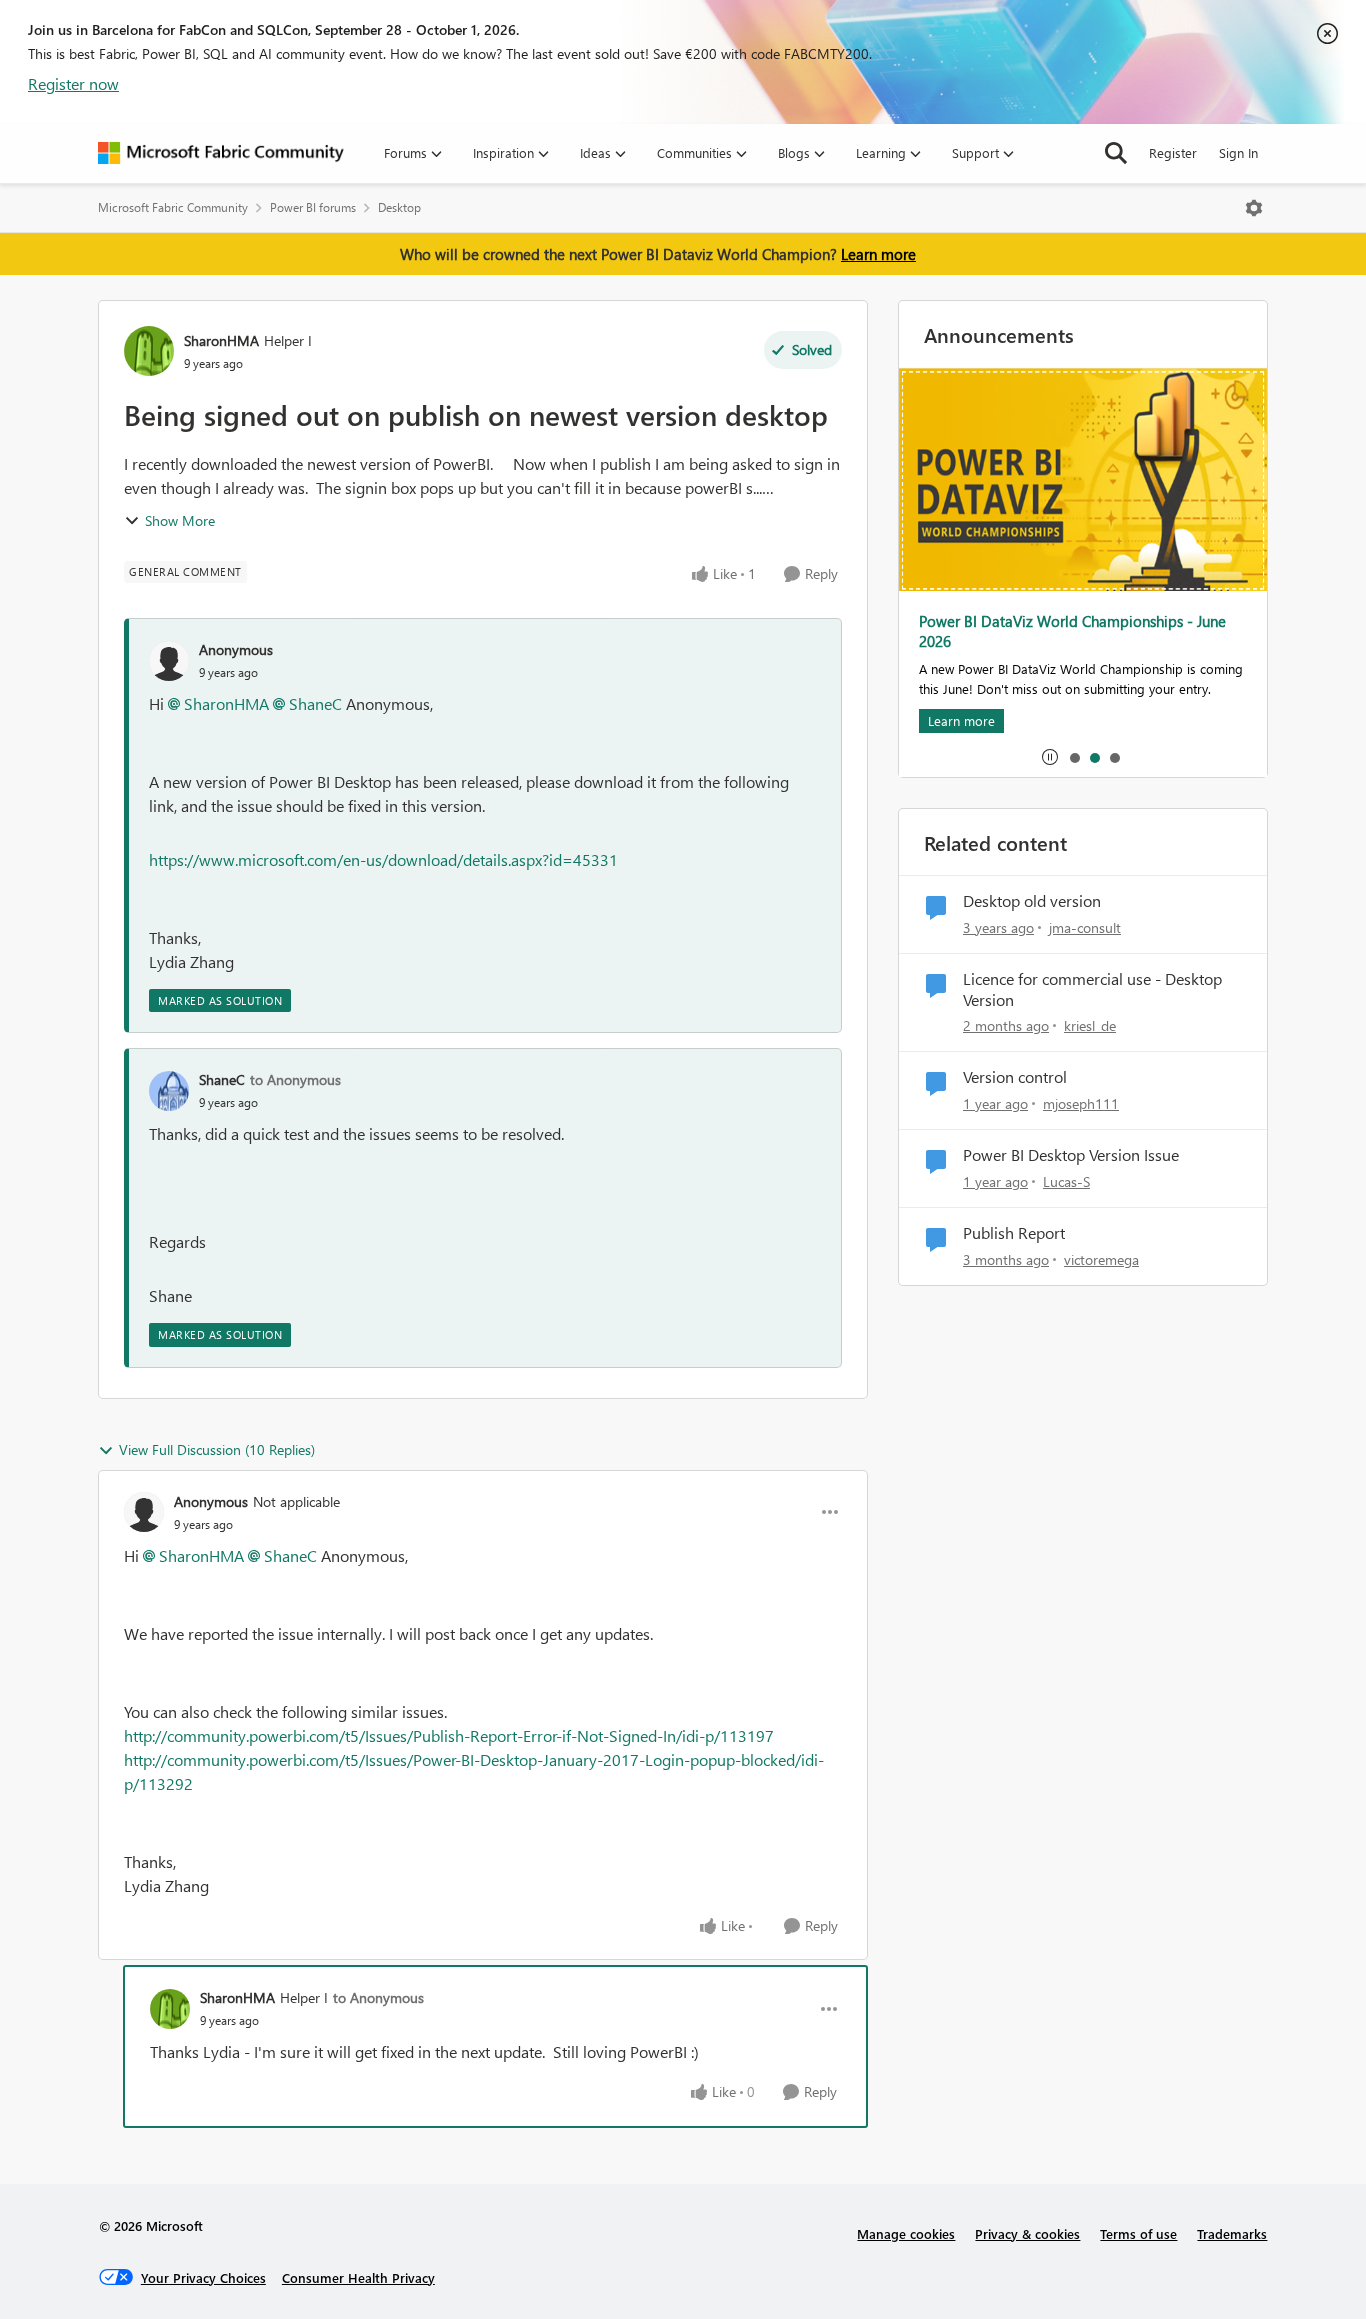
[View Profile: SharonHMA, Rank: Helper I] (149, 351)
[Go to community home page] (221, 153)
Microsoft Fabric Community (173, 207)
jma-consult (1085, 927)
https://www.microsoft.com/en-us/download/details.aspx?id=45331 (383, 859)
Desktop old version (1032, 901)
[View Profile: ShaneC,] (169, 1091)
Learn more (878, 254)
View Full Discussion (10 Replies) (217, 1449)
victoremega (1101, 1259)
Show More (180, 520)
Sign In (1238, 152)
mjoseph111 (1081, 1103)
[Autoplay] (1050, 757)
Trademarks (1232, 2233)
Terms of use (1138, 2233)
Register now (73, 83)
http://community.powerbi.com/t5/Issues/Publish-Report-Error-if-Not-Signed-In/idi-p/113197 (449, 1735)
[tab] (1074, 757)
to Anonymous (295, 1079)
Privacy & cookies (1027, 2233)
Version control (1015, 1077)
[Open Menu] (1254, 208)
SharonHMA (221, 340)
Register (1173, 152)
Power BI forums (313, 207)
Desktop (399, 207)
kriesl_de (1090, 1025)
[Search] (1116, 153)
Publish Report (1014, 1233)
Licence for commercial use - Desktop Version (1092, 989)
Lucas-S (1066, 1181)
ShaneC (315, 703)
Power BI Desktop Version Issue (1071, 1155)
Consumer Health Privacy (358, 2277)
